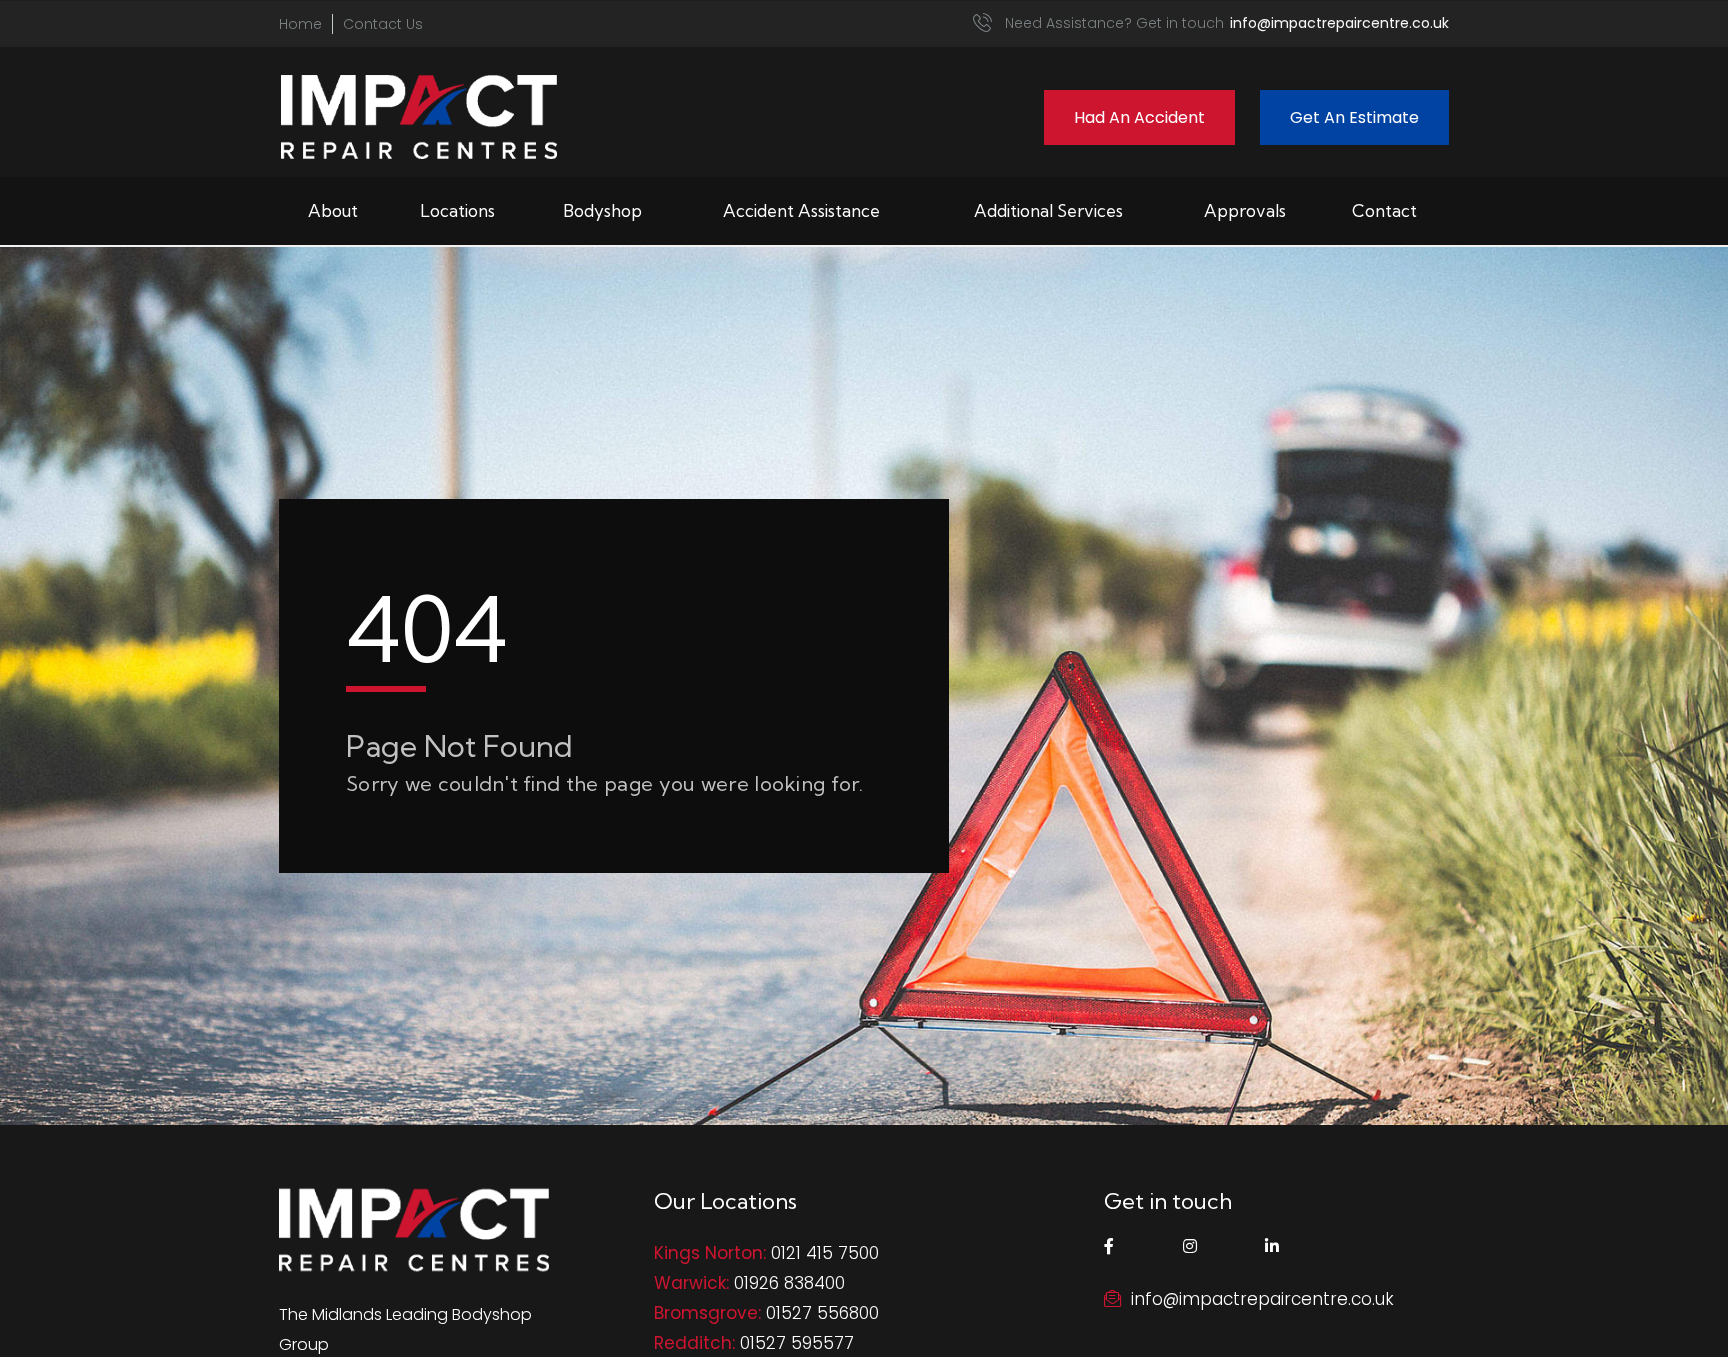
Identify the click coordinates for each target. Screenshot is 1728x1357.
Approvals (1245, 210)
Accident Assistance (801, 210)
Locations (457, 210)
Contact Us (383, 24)
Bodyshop (602, 210)
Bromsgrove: (707, 1313)
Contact (1384, 210)
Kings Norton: (710, 1253)
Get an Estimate (1354, 117)
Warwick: (691, 1283)
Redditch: (694, 1343)
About (333, 210)
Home (300, 24)
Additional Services (1048, 210)
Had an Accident (1139, 117)
